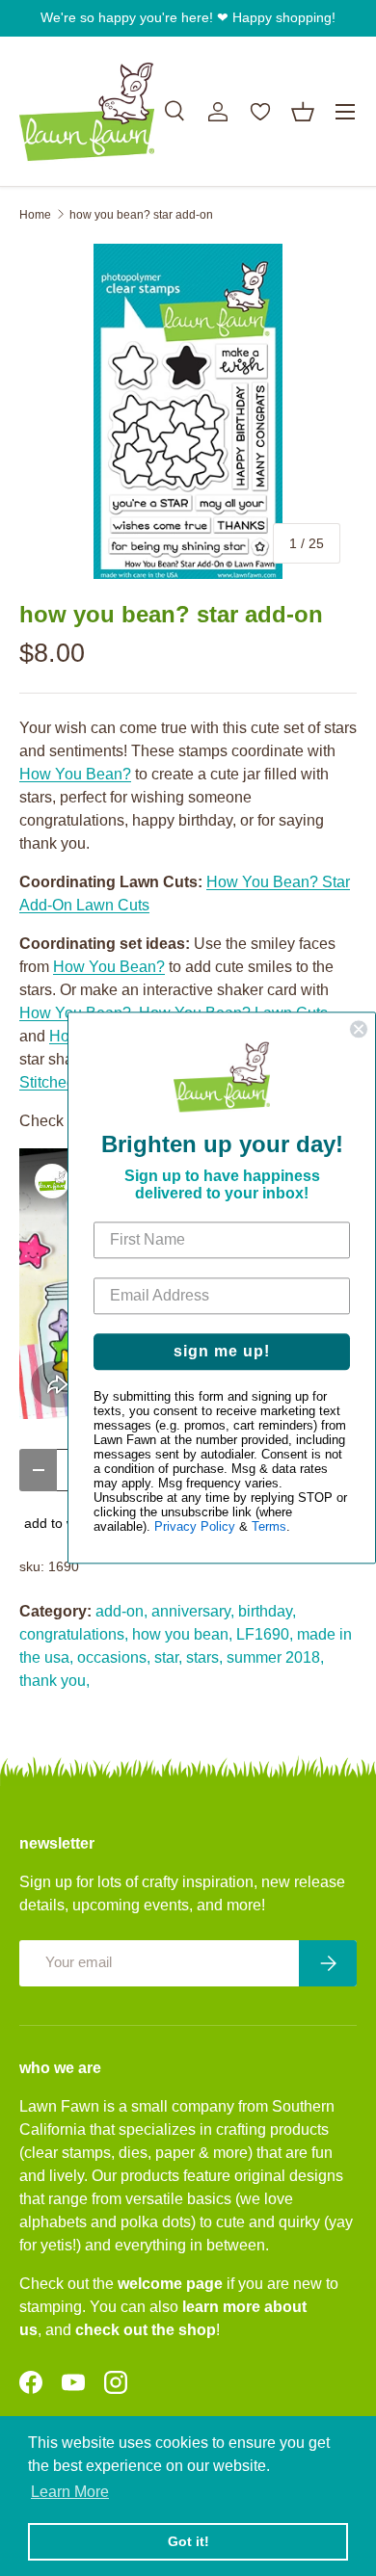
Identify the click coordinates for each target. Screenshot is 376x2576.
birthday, (267, 1611)
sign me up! (222, 1352)
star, (168, 1657)
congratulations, (74, 1634)
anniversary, (193, 1611)
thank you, (54, 1681)
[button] (303, 112)
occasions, (114, 1657)
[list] (188, 411)
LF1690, (265, 1634)
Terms (269, 1527)
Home (35, 215)
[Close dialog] (359, 1029)
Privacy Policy (195, 1527)
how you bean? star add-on (141, 215)
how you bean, (182, 1634)
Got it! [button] (188, 2541)
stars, (204, 1657)
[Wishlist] (260, 112)
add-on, (121, 1611)
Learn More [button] (70, 2492)
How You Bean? (75, 774)
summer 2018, (275, 1657)
